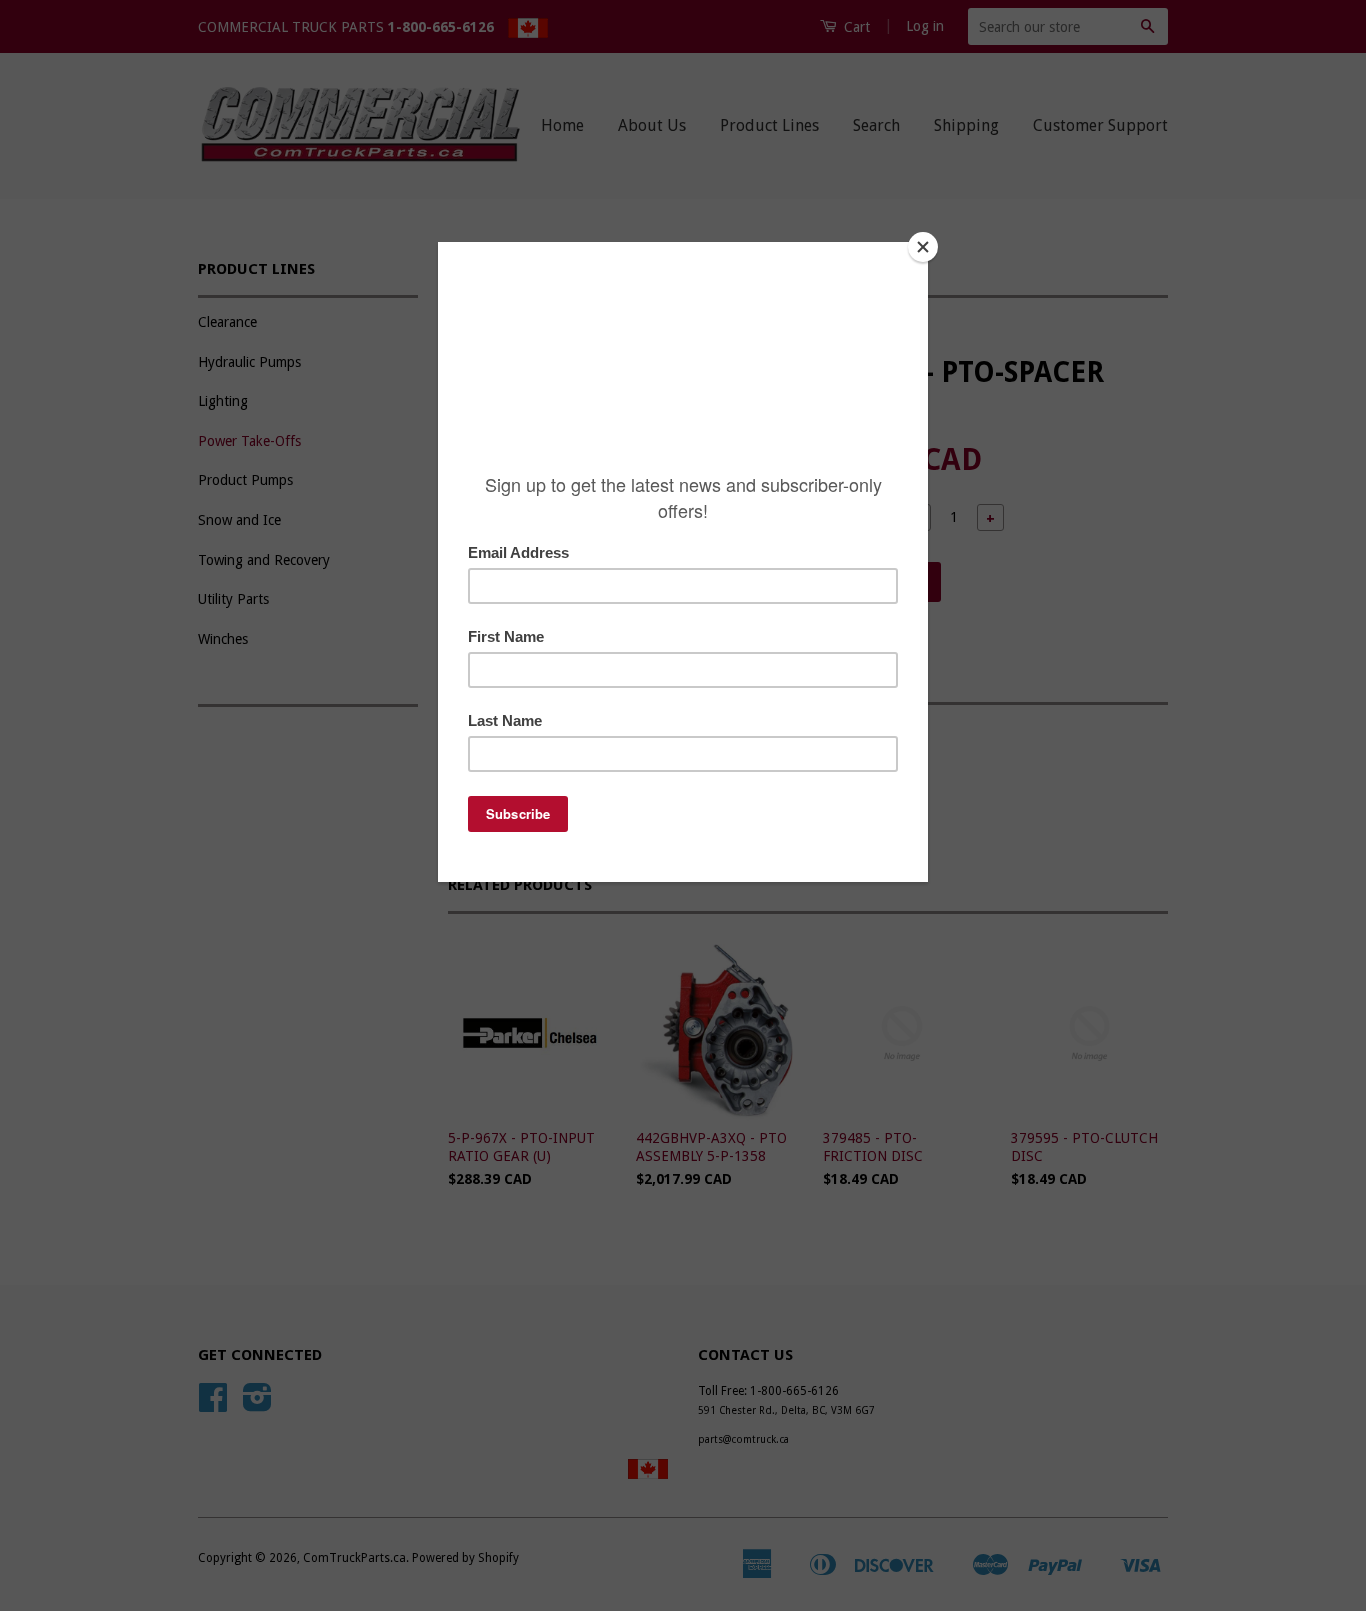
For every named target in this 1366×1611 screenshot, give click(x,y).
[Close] (923, 247)
